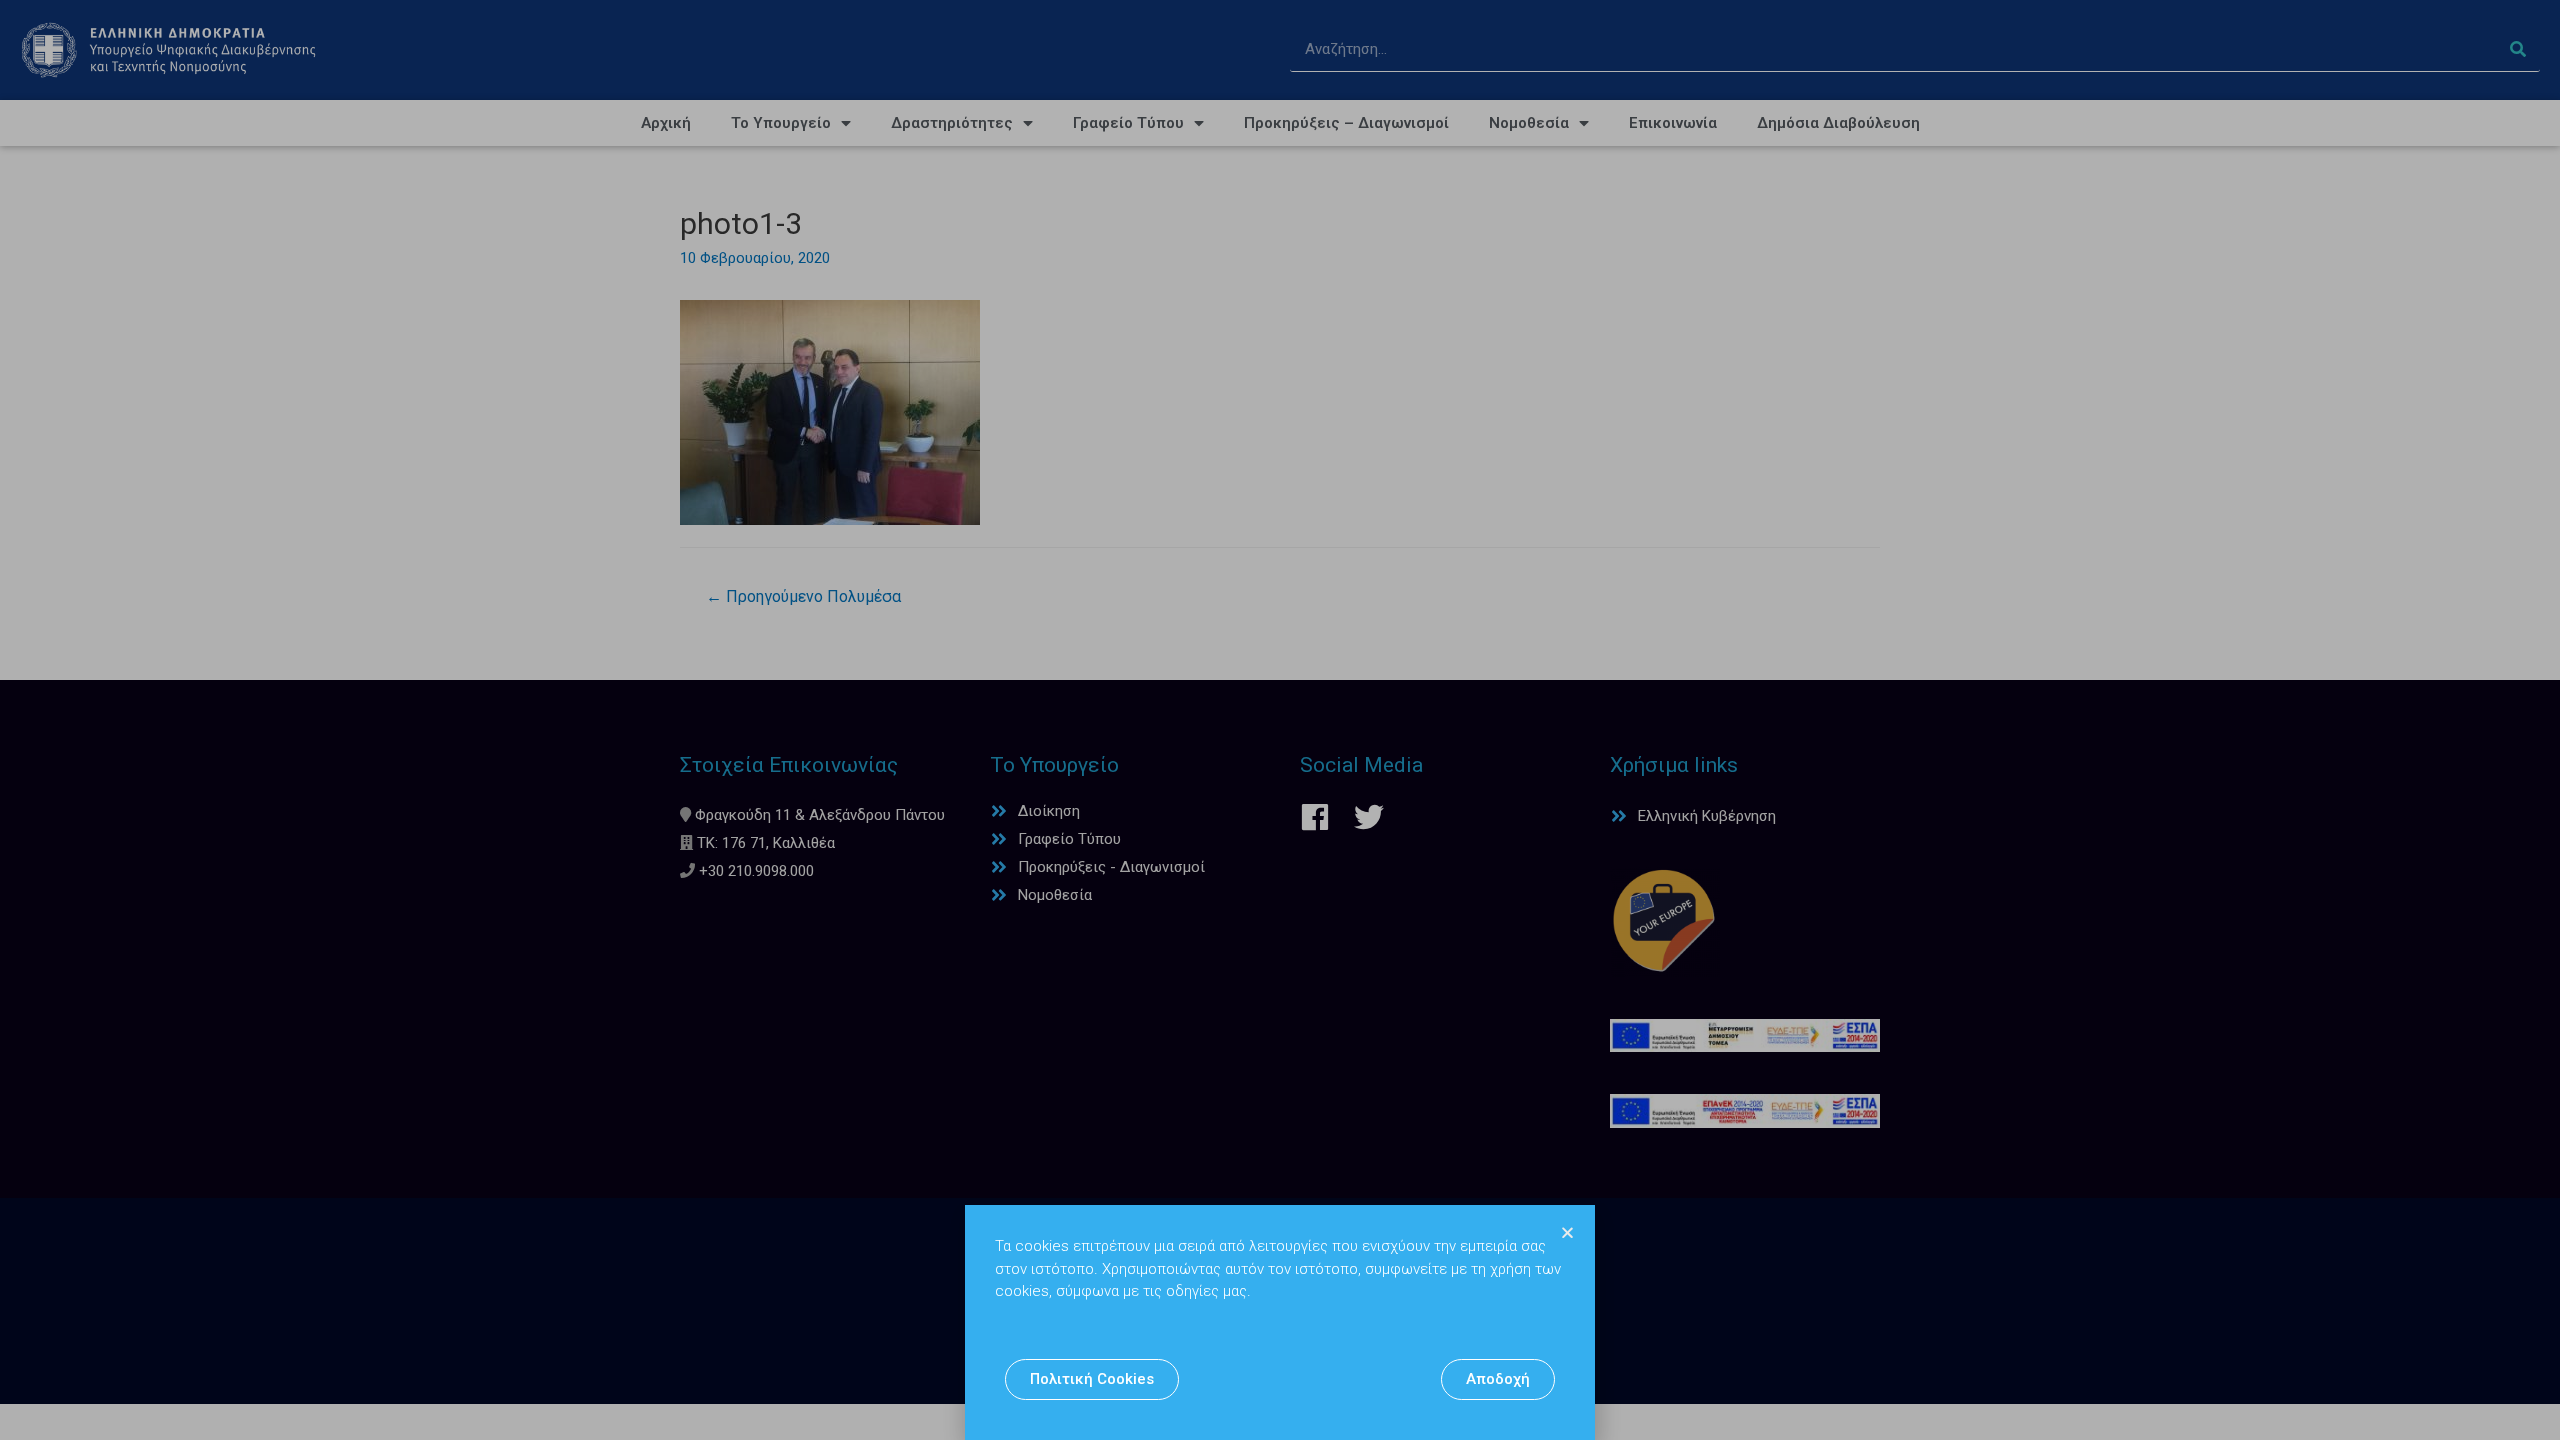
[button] (1092, 1379)
